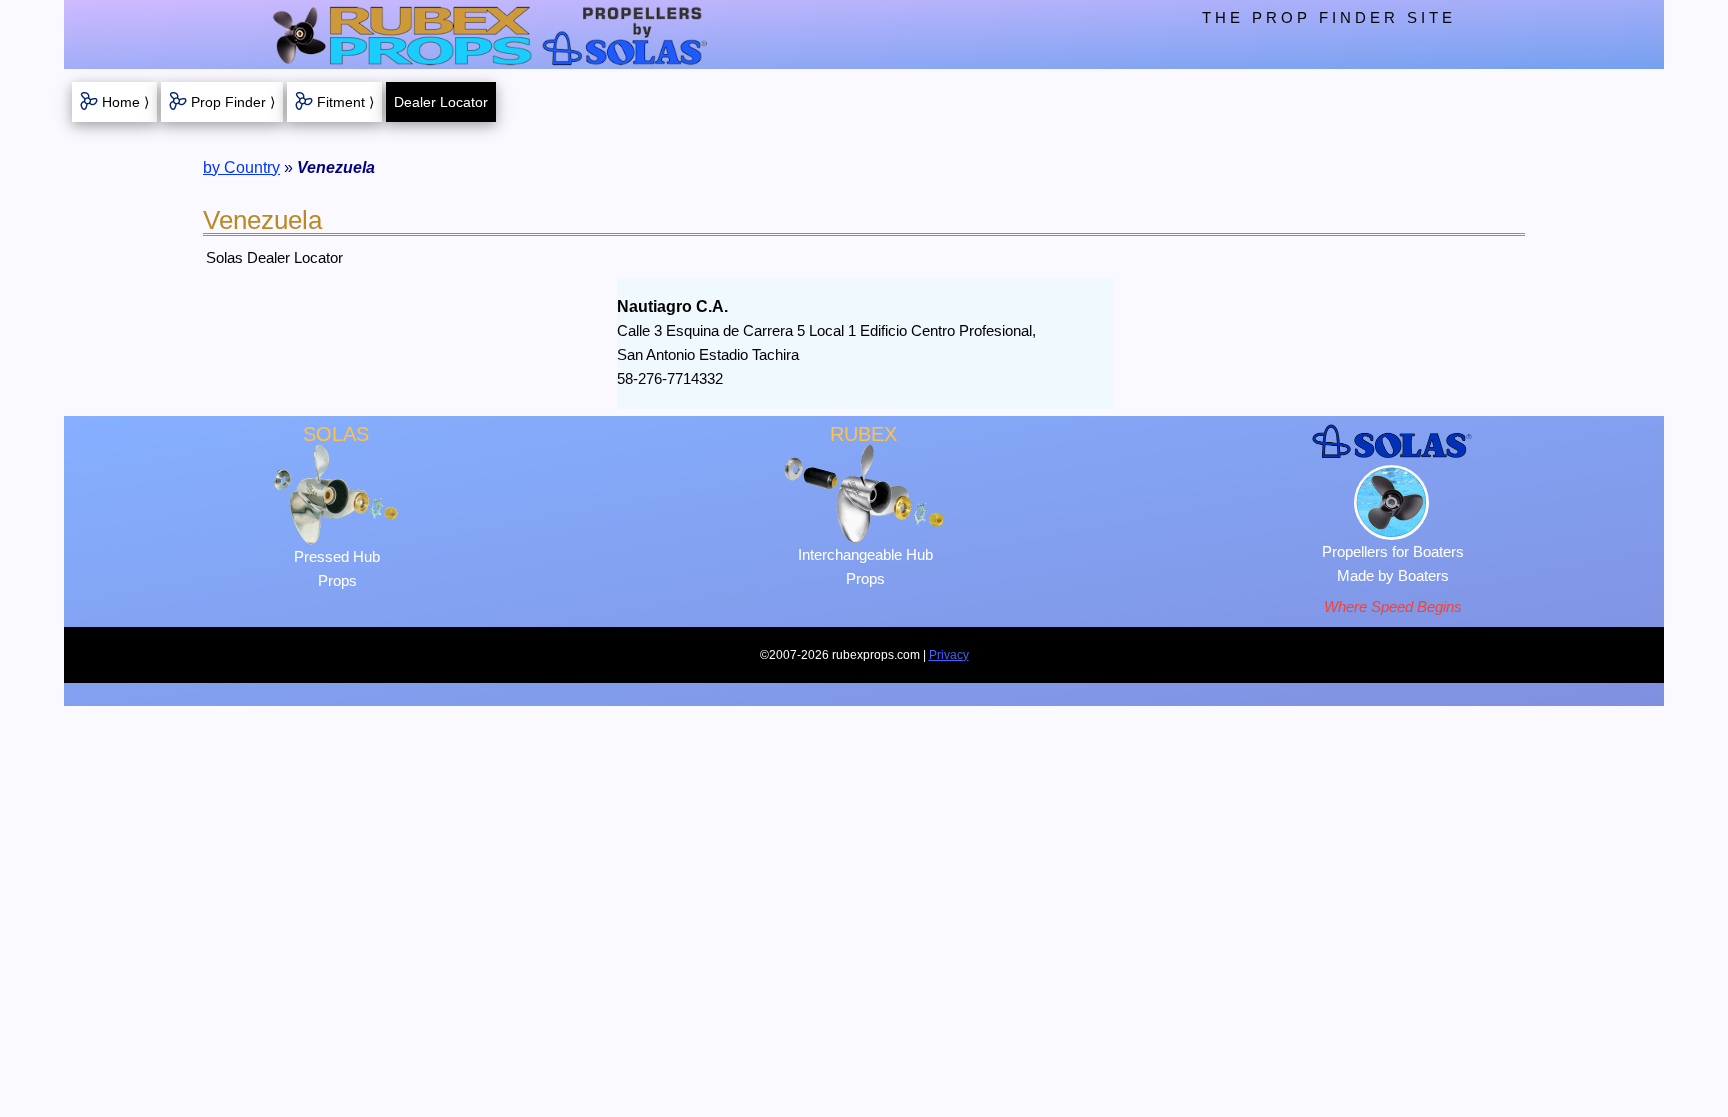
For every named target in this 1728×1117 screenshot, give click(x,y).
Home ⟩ (125, 102)
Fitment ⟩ (345, 102)
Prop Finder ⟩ (233, 102)
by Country (241, 167)
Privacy (949, 655)
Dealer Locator (441, 102)
